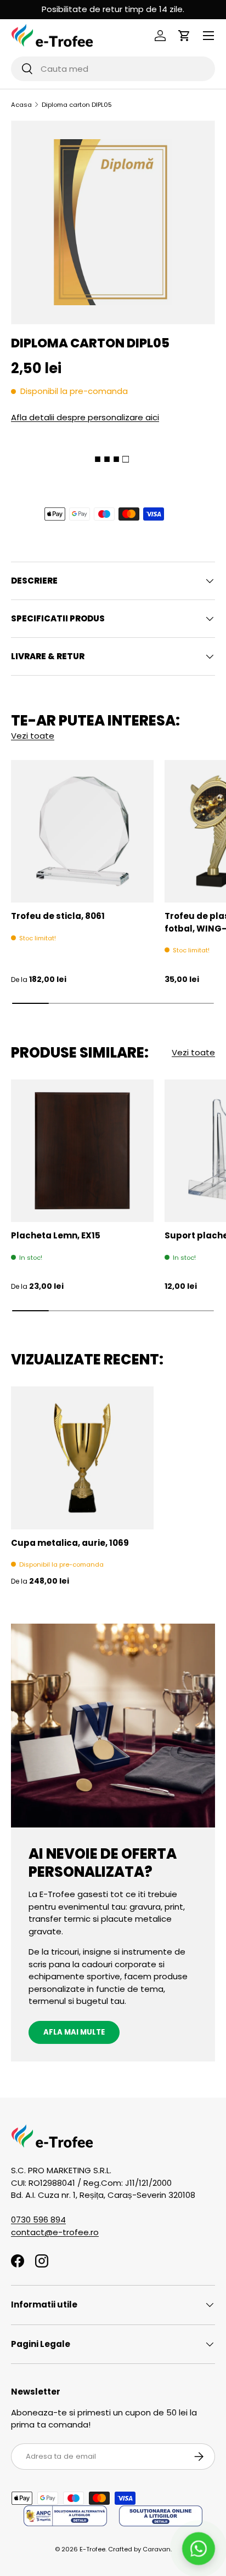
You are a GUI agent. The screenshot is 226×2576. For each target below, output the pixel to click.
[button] (184, 36)
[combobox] (113, 69)
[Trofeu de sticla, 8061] (82, 831)
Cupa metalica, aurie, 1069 (70, 1543)
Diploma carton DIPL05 (77, 105)
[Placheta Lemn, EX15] (82, 1151)
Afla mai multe (74, 2032)
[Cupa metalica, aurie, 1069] (82, 1458)
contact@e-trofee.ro (55, 2232)
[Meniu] (208, 36)
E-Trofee (92, 2549)
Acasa (21, 105)
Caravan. (157, 2549)
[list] (113, 222)
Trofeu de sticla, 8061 (58, 916)
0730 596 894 (38, 2220)
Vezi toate (33, 736)
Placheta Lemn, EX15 (56, 1235)
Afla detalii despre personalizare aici (85, 417)
